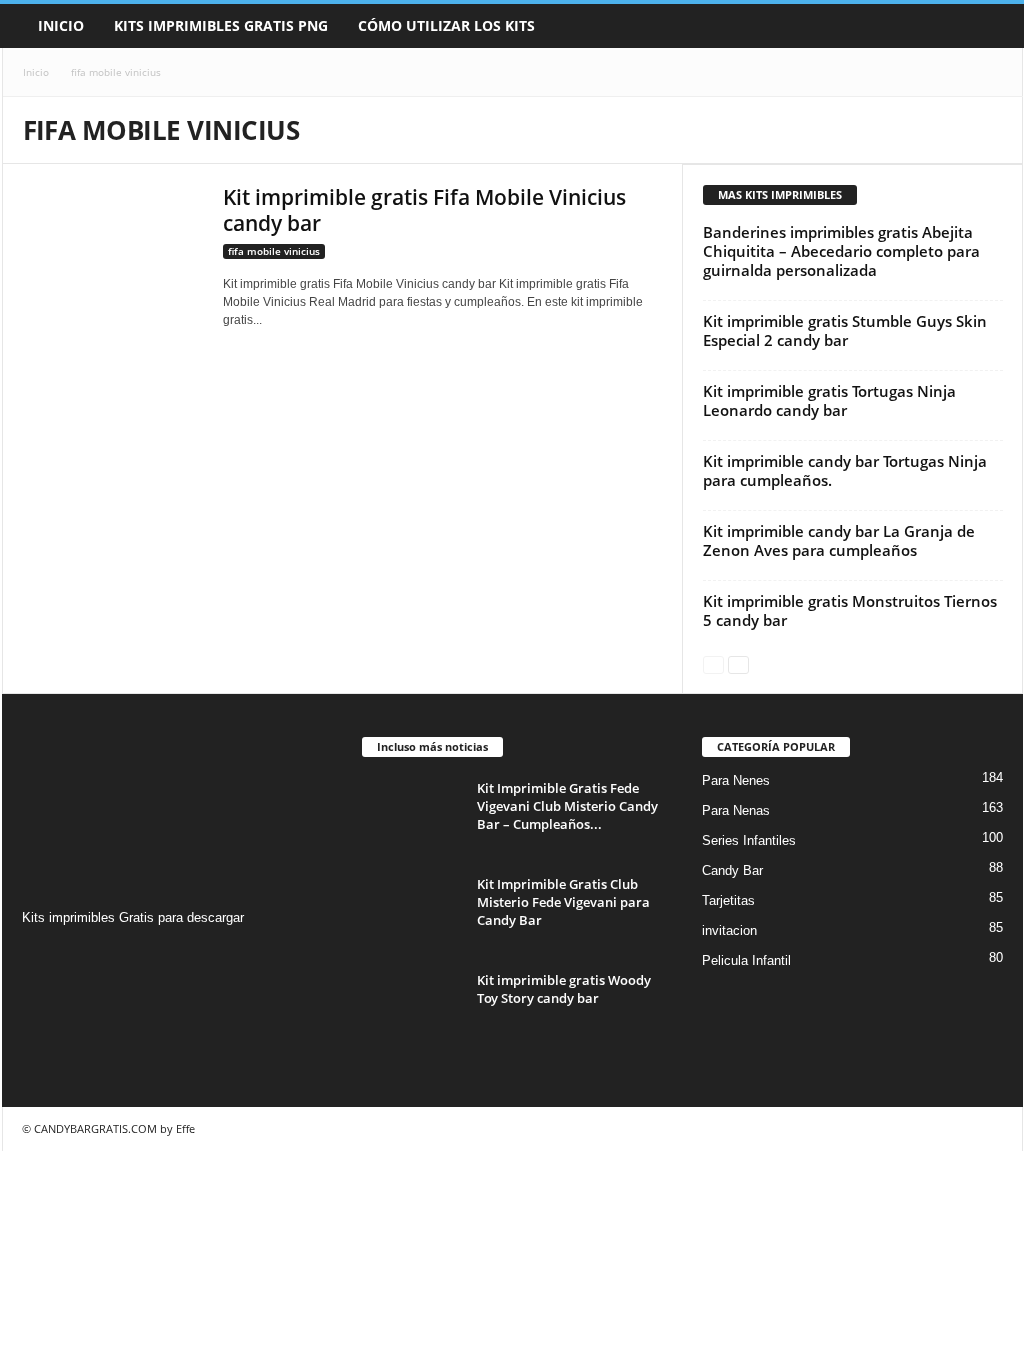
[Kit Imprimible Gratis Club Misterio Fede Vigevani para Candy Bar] (412, 912)
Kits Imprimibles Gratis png (221, 25)
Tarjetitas (728, 900)
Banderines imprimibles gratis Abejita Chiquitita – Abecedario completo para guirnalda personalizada (841, 251)
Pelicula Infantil (746, 960)
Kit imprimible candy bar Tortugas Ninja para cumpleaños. (845, 470)
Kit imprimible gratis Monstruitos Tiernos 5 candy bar (850, 610)
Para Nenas (736, 810)
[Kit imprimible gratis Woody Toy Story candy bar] (412, 1008)
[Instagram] (40, 956)
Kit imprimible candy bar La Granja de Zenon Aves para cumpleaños (839, 540)
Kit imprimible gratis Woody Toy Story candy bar (564, 989)
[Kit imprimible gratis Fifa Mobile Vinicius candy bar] (113, 251)
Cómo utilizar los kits (446, 25)
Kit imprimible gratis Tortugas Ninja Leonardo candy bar (829, 400)
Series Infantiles (749, 840)
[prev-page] (713, 663)
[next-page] (738, 663)
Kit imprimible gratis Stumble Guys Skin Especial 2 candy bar (845, 330)
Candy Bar (732, 870)
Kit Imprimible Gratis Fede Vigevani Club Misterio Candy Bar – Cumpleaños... (567, 806)
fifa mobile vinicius (274, 251)
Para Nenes (736, 780)
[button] (993, 26)
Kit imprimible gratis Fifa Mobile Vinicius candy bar (424, 210)
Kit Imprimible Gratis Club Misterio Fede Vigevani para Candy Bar (563, 902)
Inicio (61, 25)
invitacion (729, 930)
